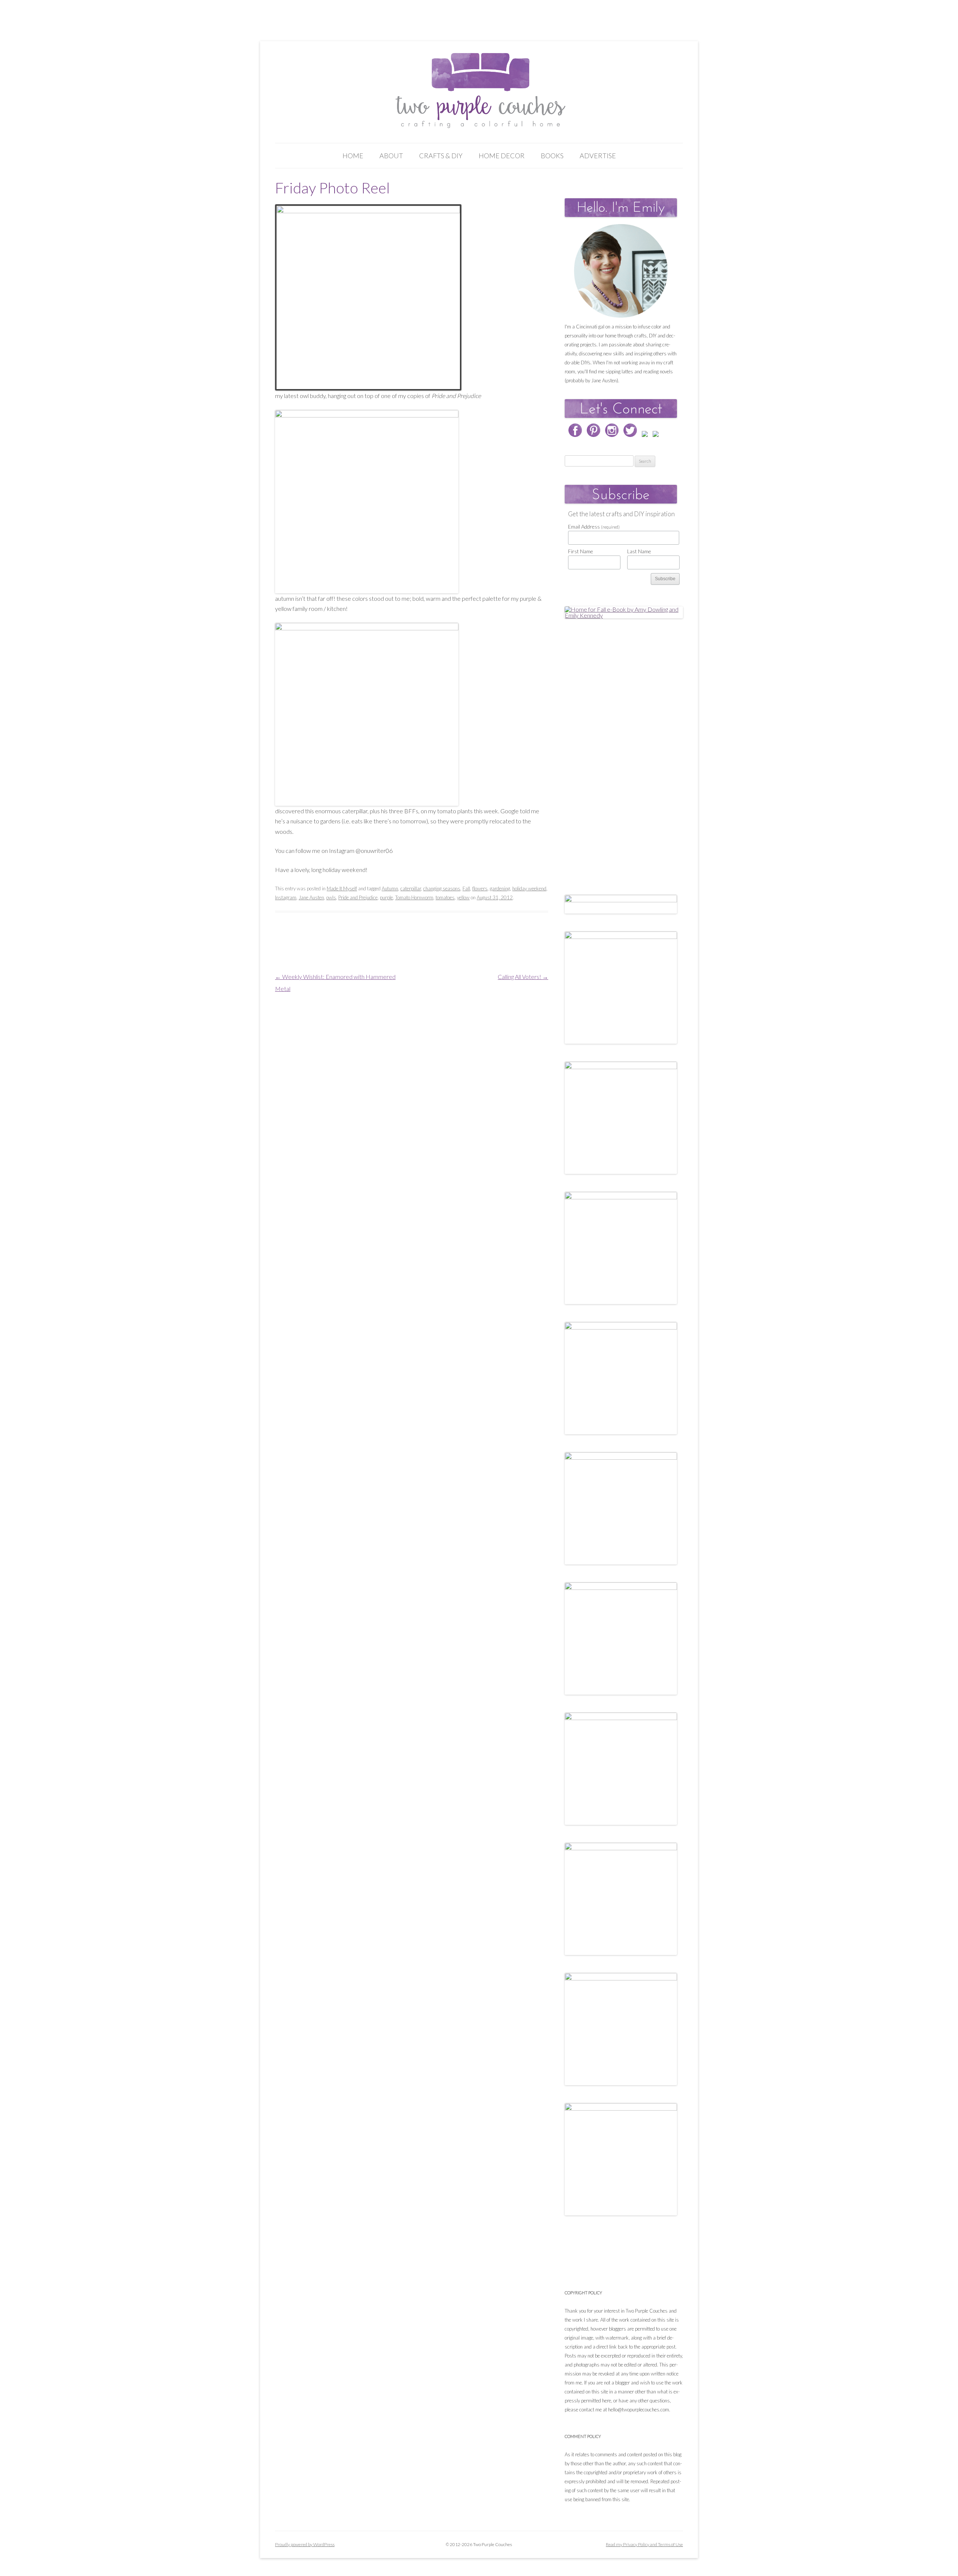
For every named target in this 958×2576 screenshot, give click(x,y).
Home (353, 156)
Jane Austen (311, 897)
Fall (466, 888)
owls (331, 897)
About (391, 156)
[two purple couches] (479, 91)
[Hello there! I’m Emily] (621, 271)
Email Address (594, 527)
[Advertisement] (621, 749)
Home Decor (502, 156)
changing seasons (442, 888)
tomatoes (445, 897)
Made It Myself (342, 888)
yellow (463, 897)
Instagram (286, 897)
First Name (581, 551)
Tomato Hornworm (414, 897)
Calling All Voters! (523, 977)
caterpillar (411, 888)
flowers (480, 888)
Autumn (390, 888)
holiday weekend (529, 888)
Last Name (639, 551)
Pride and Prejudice (358, 897)
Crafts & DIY (441, 156)
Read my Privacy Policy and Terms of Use (644, 2544)
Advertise (598, 156)
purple (386, 897)
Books (552, 156)
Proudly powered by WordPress (305, 2544)
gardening (500, 888)
